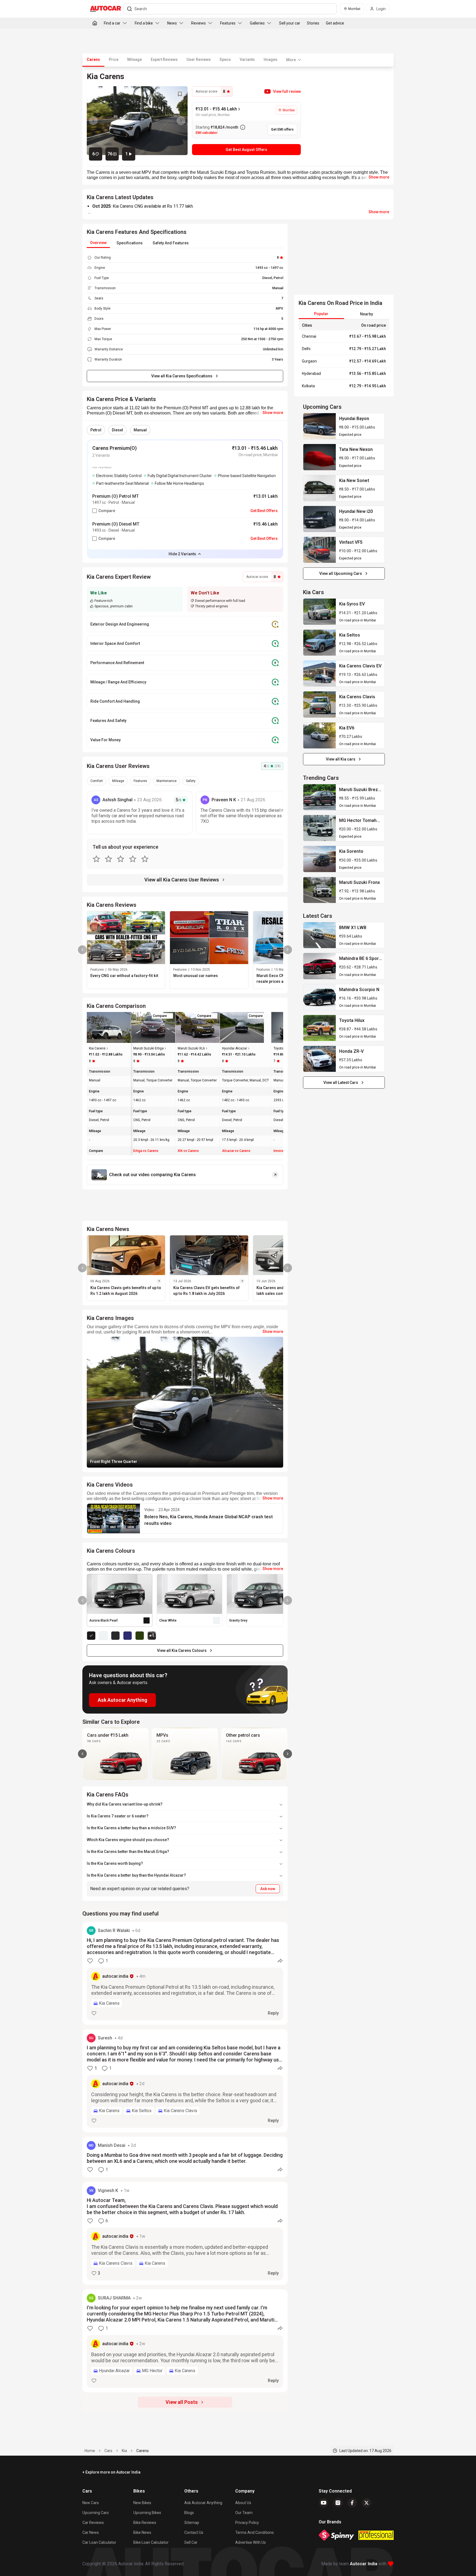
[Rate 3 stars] (121, 859)
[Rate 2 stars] (109, 859)
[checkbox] (94, 511)
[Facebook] (352, 2503)
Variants (247, 59)
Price (114, 59)
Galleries (257, 23)
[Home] (95, 23)
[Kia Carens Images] (137, 121)
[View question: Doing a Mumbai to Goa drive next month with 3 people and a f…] (185, 2157)
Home (90, 2451)
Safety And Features (171, 243)
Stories (313, 23)
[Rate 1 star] (96, 859)
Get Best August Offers (246, 150)
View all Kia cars (341, 759)
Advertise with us (251, 2542)
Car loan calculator (99, 2542)
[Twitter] (367, 2503)
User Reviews (199, 59)
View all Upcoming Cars (341, 573)
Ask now (268, 1889)
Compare (107, 511)
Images (271, 59)
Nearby (367, 314)
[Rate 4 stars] (133, 859)
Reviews (198, 23)
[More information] (243, 127)
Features (228, 23)
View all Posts (182, 2402)
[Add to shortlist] (180, 94)
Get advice (335, 23)
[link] (320, 426)
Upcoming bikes (147, 2513)
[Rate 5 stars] (145, 859)
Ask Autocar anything (203, 2503)
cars (108, 2451)
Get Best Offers (264, 511)
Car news (91, 2532)
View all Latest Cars (341, 1083)
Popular (321, 314)
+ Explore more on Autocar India (111, 2472)
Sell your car (290, 23)
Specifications (130, 243)
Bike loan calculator (151, 2542)
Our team (244, 2513)
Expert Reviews (164, 59)
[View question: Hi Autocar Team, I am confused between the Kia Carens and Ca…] (185, 2233)
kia (124, 2451)
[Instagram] (338, 2503)
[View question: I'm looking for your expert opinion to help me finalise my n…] (185, 2341)
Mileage (135, 59)
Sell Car (191, 2542)
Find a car (112, 23)
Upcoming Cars (96, 2513)
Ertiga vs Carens (146, 1151)
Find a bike (144, 23)
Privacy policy (247, 2523)
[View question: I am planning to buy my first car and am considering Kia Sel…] (185, 2081)
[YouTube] (324, 2503)
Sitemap (192, 2523)
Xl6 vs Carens (188, 1151)
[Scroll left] (82, 1754)
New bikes (142, 2503)
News (172, 23)
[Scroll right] (288, 1754)
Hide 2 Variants (182, 554)
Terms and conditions (255, 2532)
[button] (282, 91)
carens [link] (143, 2451)
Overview (98, 243)
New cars (91, 2503)
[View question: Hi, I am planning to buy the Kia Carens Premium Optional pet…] (185, 1973)
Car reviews (93, 2523)
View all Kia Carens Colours (182, 1650)
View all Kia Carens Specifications (182, 376)
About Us (243, 2503)
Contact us (194, 2532)
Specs (225, 59)
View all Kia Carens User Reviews (182, 880)
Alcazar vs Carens (236, 1151)
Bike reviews (145, 2523)
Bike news (142, 2532)
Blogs (189, 2513)
